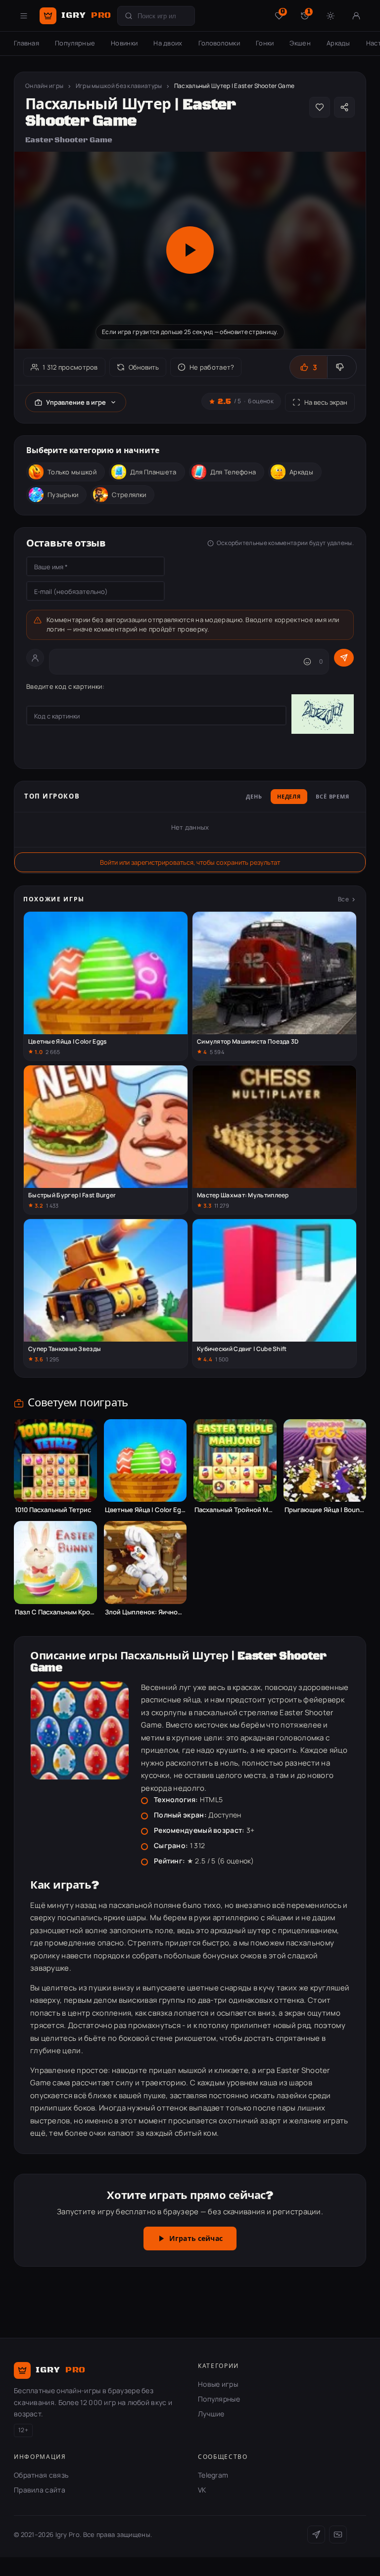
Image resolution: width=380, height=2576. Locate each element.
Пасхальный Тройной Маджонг (235, 1510)
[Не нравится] (342, 367)
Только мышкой (72, 472)
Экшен (300, 43)
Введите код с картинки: (65, 686)
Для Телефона (233, 472)
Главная (26, 43)
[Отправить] (344, 658)
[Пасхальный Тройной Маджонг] (235, 1461)
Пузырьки (63, 495)
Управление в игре (76, 402)
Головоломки (219, 43)
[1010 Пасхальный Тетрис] (55, 1461)
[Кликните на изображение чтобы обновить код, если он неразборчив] (323, 716)
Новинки (124, 43)
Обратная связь (41, 2475)
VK (202, 2490)
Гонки (265, 43)
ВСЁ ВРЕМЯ (332, 797)
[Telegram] (316, 2534)
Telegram (213, 2475)
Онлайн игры (44, 86)
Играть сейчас (196, 2239)
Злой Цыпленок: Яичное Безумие (145, 1612)
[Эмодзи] (307, 662)
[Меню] (24, 16)
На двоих (168, 43)
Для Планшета (153, 472)
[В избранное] (320, 107)
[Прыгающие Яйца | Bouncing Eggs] (325, 1461)
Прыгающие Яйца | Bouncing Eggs (325, 1510)
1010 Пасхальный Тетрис (53, 1510)
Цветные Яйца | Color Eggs (145, 1510)
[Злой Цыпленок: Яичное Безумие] (145, 1562)
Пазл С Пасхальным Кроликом (55, 1612)
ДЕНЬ (254, 797)
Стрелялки (129, 495)
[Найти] (129, 16)
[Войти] (356, 16)
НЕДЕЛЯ (289, 797)
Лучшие (211, 2414)
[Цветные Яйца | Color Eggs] (145, 1461)
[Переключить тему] (331, 16)
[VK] (338, 2534)
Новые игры (218, 2384)
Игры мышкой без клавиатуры (119, 86)
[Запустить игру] (190, 250)
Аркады (338, 43)
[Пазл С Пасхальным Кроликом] (55, 1562)
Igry (86, 15)
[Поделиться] (344, 107)
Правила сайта (40, 2490)
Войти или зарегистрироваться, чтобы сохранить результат (190, 862)
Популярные (75, 43)
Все (343, 899)
